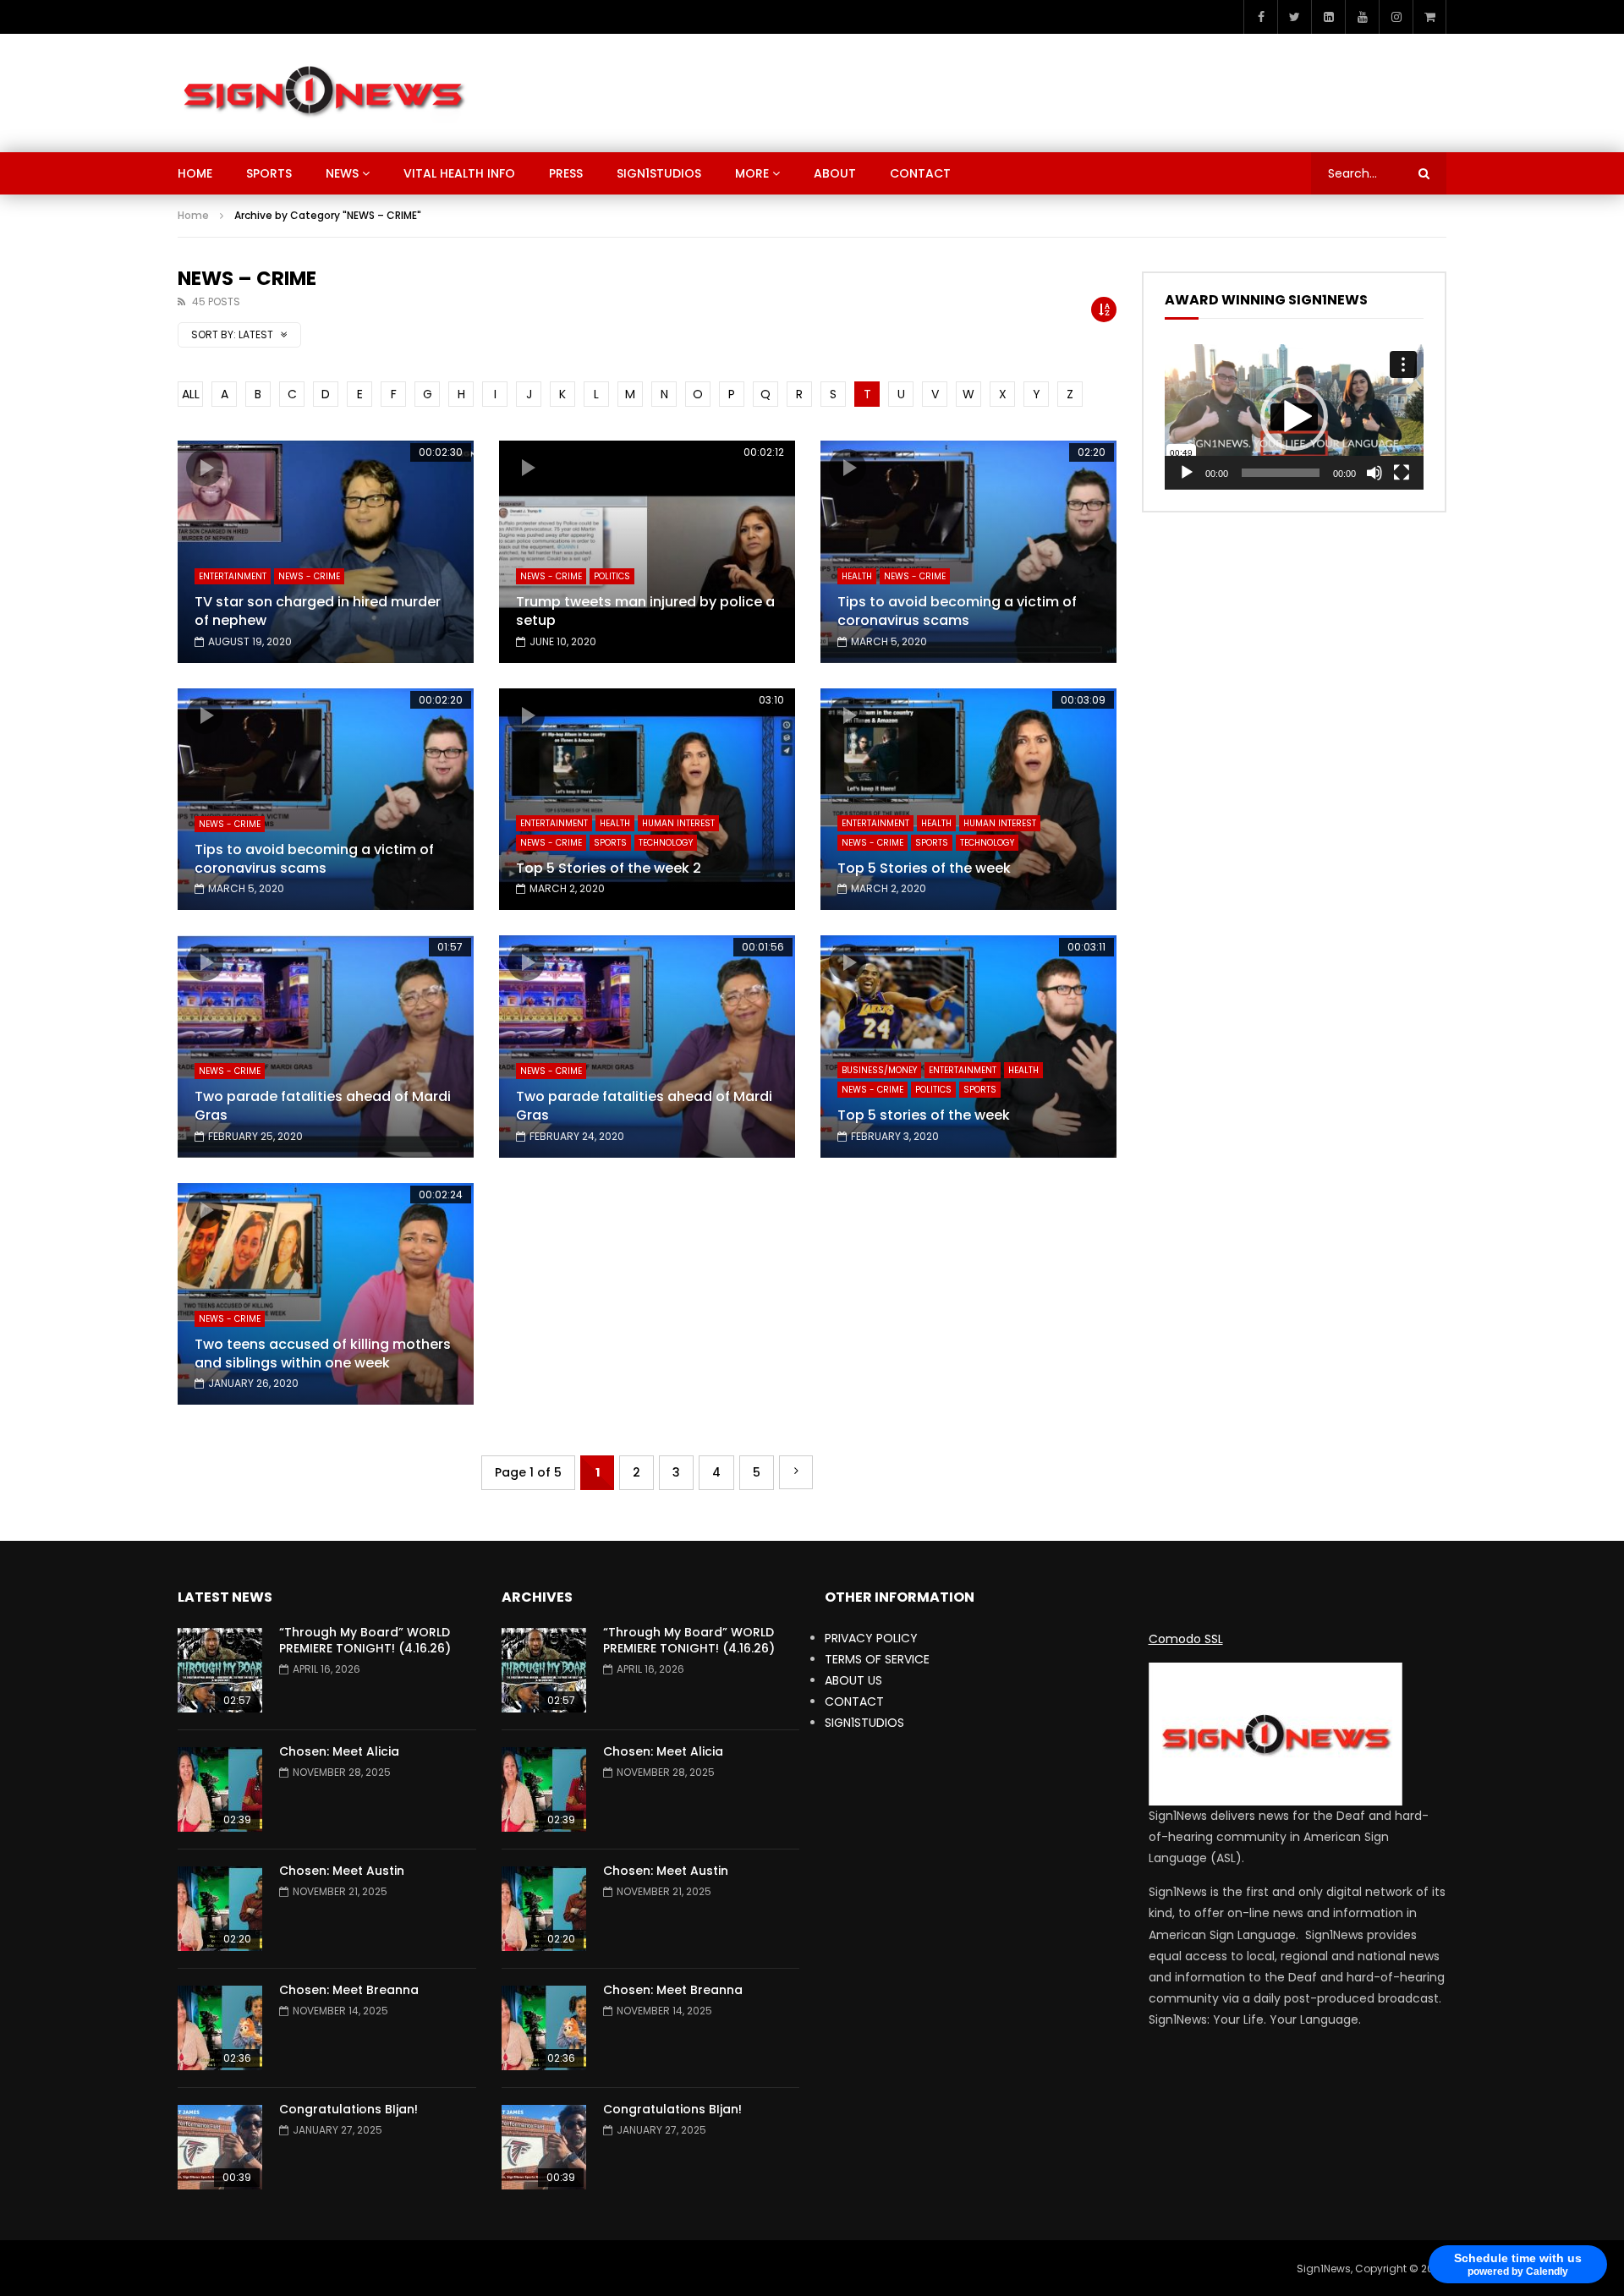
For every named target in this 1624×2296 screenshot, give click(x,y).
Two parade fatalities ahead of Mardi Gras (323, 1106)
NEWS (342, 173)
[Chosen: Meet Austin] (220, 1909)
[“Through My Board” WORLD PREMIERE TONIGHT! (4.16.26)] (220, 1670)
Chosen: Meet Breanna (349, 1990)
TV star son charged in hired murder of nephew (318, 611)
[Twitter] (1294, 17)
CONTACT (920, 173)
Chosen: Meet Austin (342, 1871)
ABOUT (835, 173)
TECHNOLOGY (666, 843)
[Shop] (1429, 17)
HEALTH (857, 576)
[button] (1294, 417)
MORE (752, 173)
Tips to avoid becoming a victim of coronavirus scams (957, 611)
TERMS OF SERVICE (877, 1659)
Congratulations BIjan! (348, 2109)
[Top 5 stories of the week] (968, 1047)
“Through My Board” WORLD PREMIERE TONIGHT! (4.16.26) (365, 1640)
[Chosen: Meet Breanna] (220, 2028)
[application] (1294, 417)
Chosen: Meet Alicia (339, 1751)
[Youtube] (1362, 17)
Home (193, 215)
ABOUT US (853, 1680)
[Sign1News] (323, 93)
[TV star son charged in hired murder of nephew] (326, 552)
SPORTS (269, 173)
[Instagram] (1396, 17)
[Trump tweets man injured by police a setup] (647, 552)
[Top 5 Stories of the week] (968, 800)
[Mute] (1374, 473)
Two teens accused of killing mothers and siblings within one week (323, 1353)
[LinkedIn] (1328, 17)
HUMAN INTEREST (678, 823)
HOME (195, 173)
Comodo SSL (1186, 1639)
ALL (191, 394)
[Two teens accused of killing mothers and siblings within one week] (326, 1294)
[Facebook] (1260, 17)
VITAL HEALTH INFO (459, 173)
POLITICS (612, 576)
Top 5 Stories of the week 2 (609, 868)
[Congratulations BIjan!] (220, 2147)
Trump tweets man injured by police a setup (645, 611)
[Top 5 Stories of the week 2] (647, 800)
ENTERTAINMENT (233, 576)
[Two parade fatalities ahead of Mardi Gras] (326, 1047)
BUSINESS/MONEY (879, 1070)
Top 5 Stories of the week (924, 868)
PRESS (566, 173)
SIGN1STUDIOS (659, 173)
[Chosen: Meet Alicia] (220, 1789)
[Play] (1187, 473)
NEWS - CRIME (309, 576)
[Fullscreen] (1402, 473)
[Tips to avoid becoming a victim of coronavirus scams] (968, 552)
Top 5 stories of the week (924, 1115)
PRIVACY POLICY (871, 1638)
